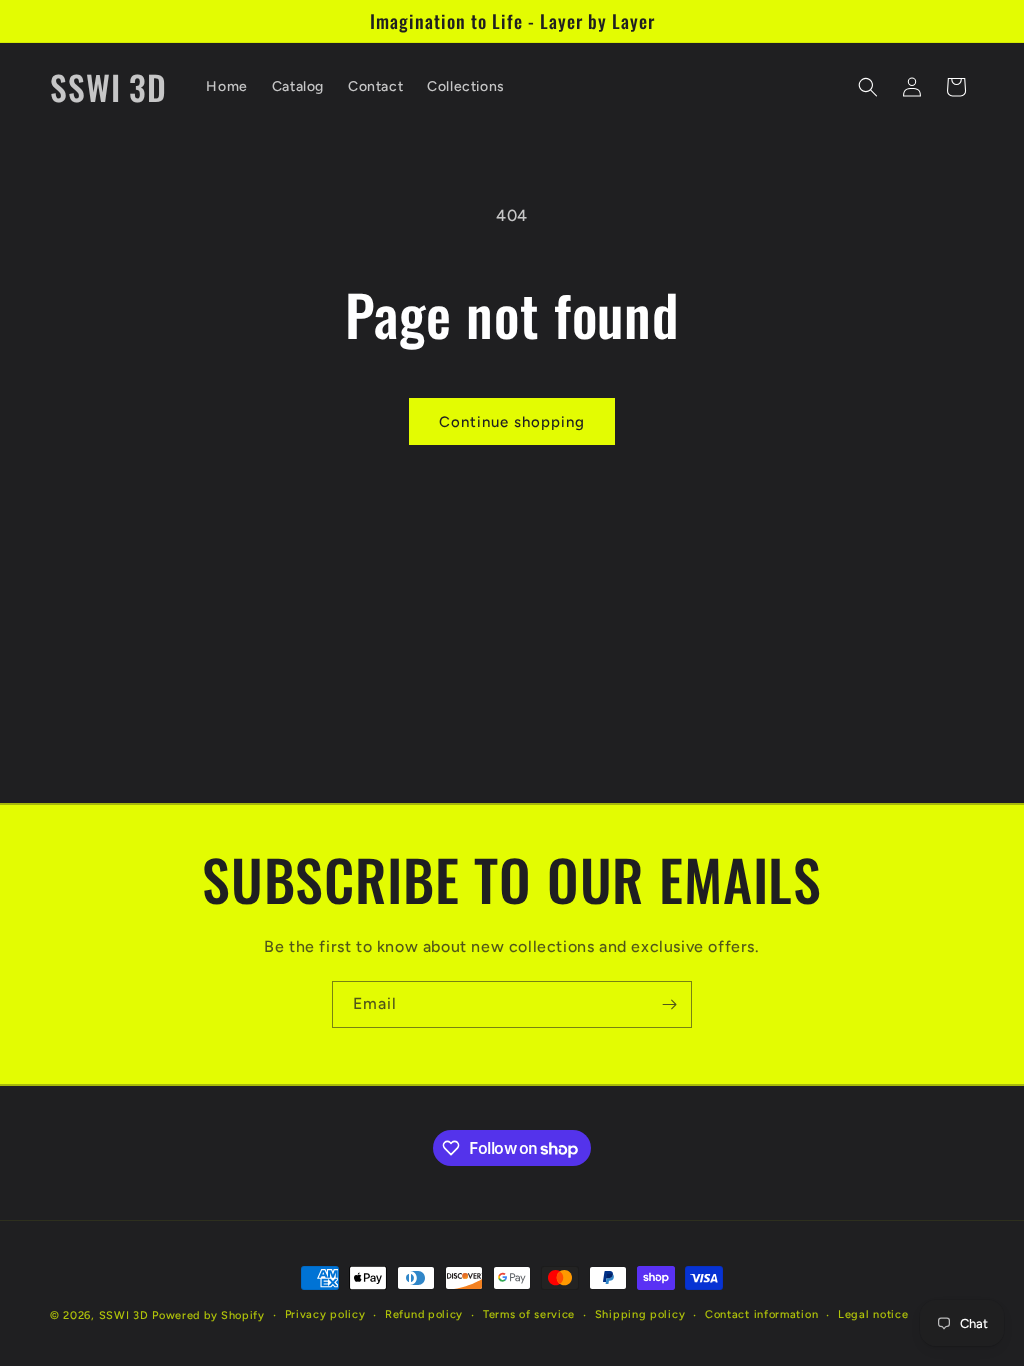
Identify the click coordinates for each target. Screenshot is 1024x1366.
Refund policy (424, 1314)
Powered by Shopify (208, 1315)
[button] (868, 87)
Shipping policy (640, 1314)
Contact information (761, 1314)
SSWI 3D (124, 1315)
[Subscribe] (669, 1004)
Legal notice (873, 1314)
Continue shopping (512, 422)
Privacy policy (325, 1314)
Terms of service (529, 1314)
